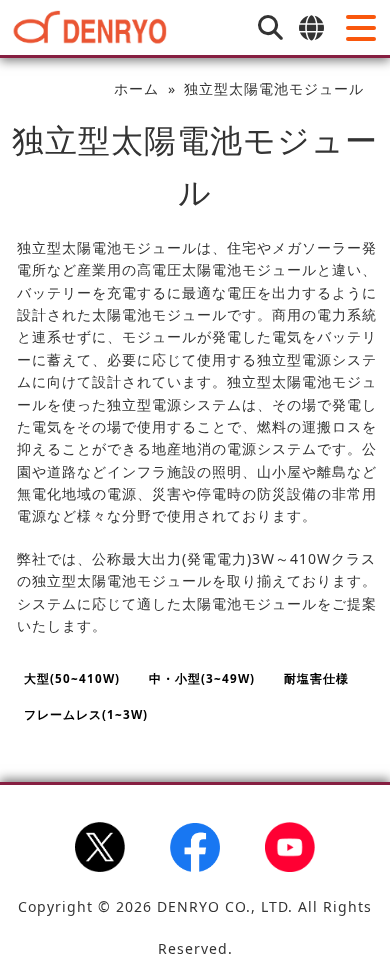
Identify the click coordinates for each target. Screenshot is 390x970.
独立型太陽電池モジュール (274, 88)
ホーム (136, 88)
